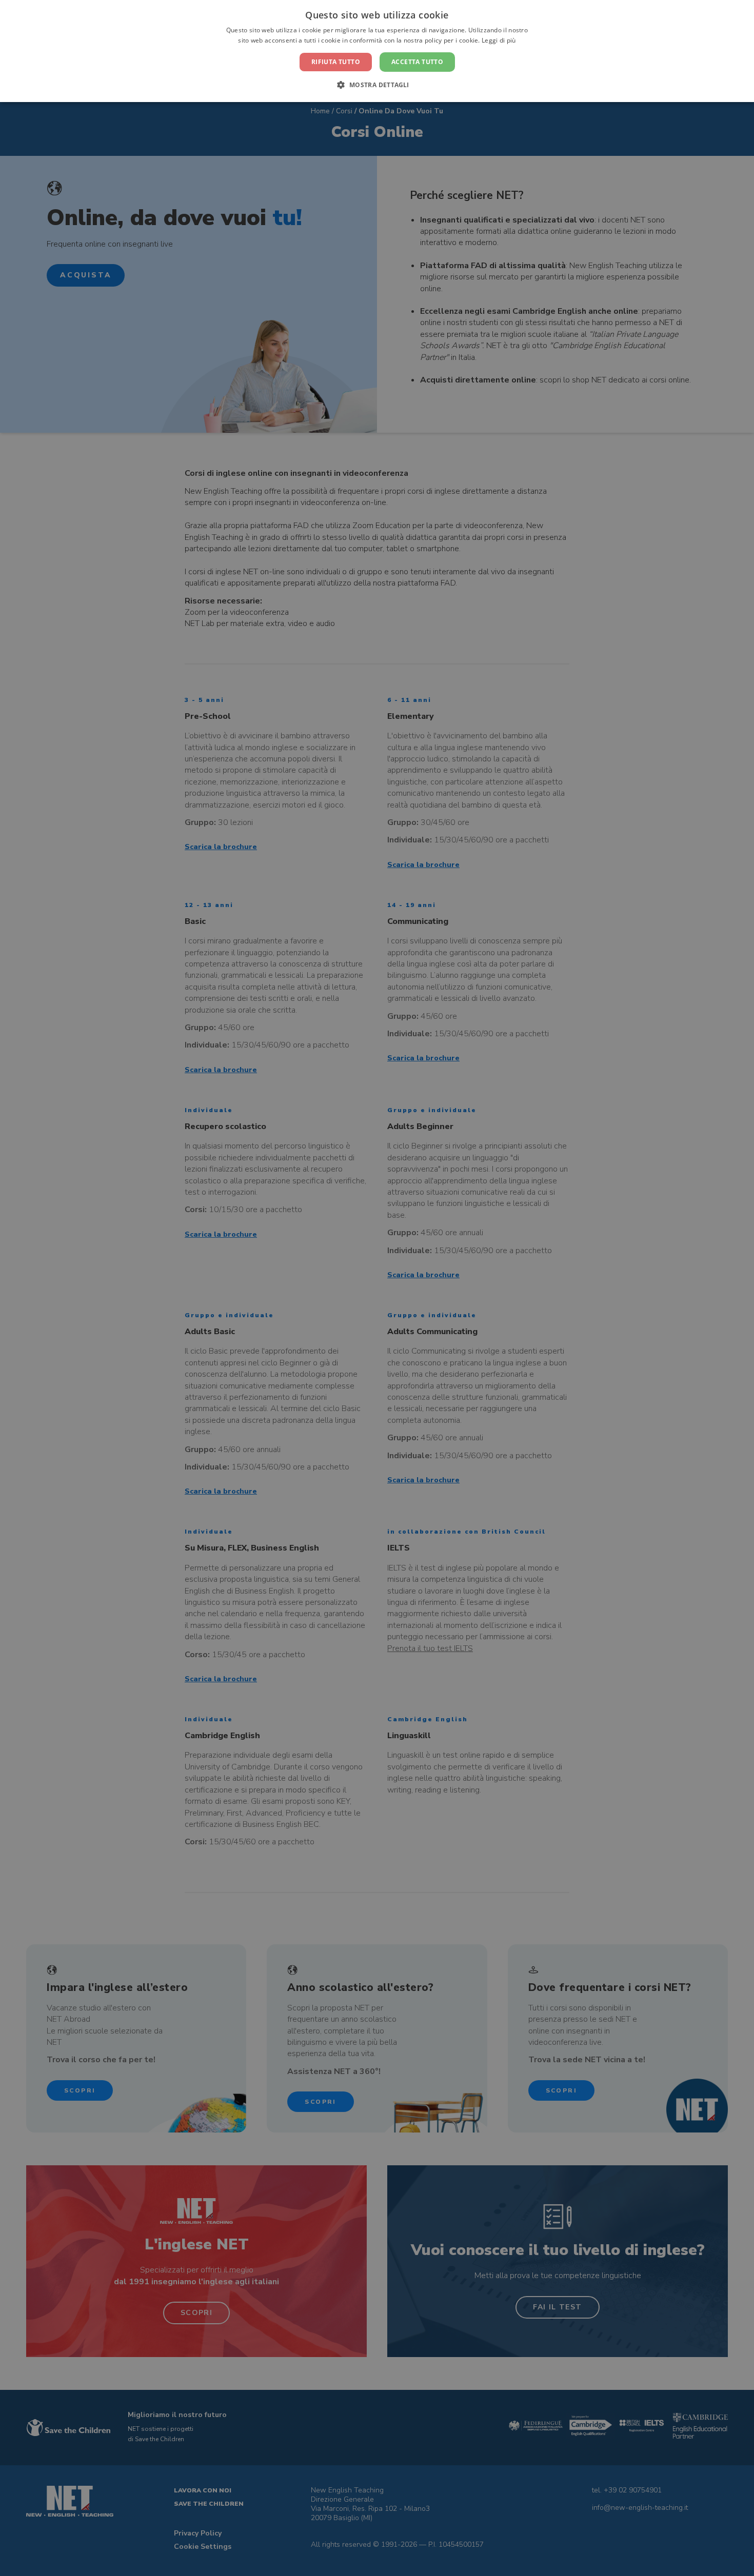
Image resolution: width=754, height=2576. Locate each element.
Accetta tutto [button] (417, 62)
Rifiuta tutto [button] (336, 62)
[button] (377, 85)
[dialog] (377, 1288)
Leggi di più (499, 40)
